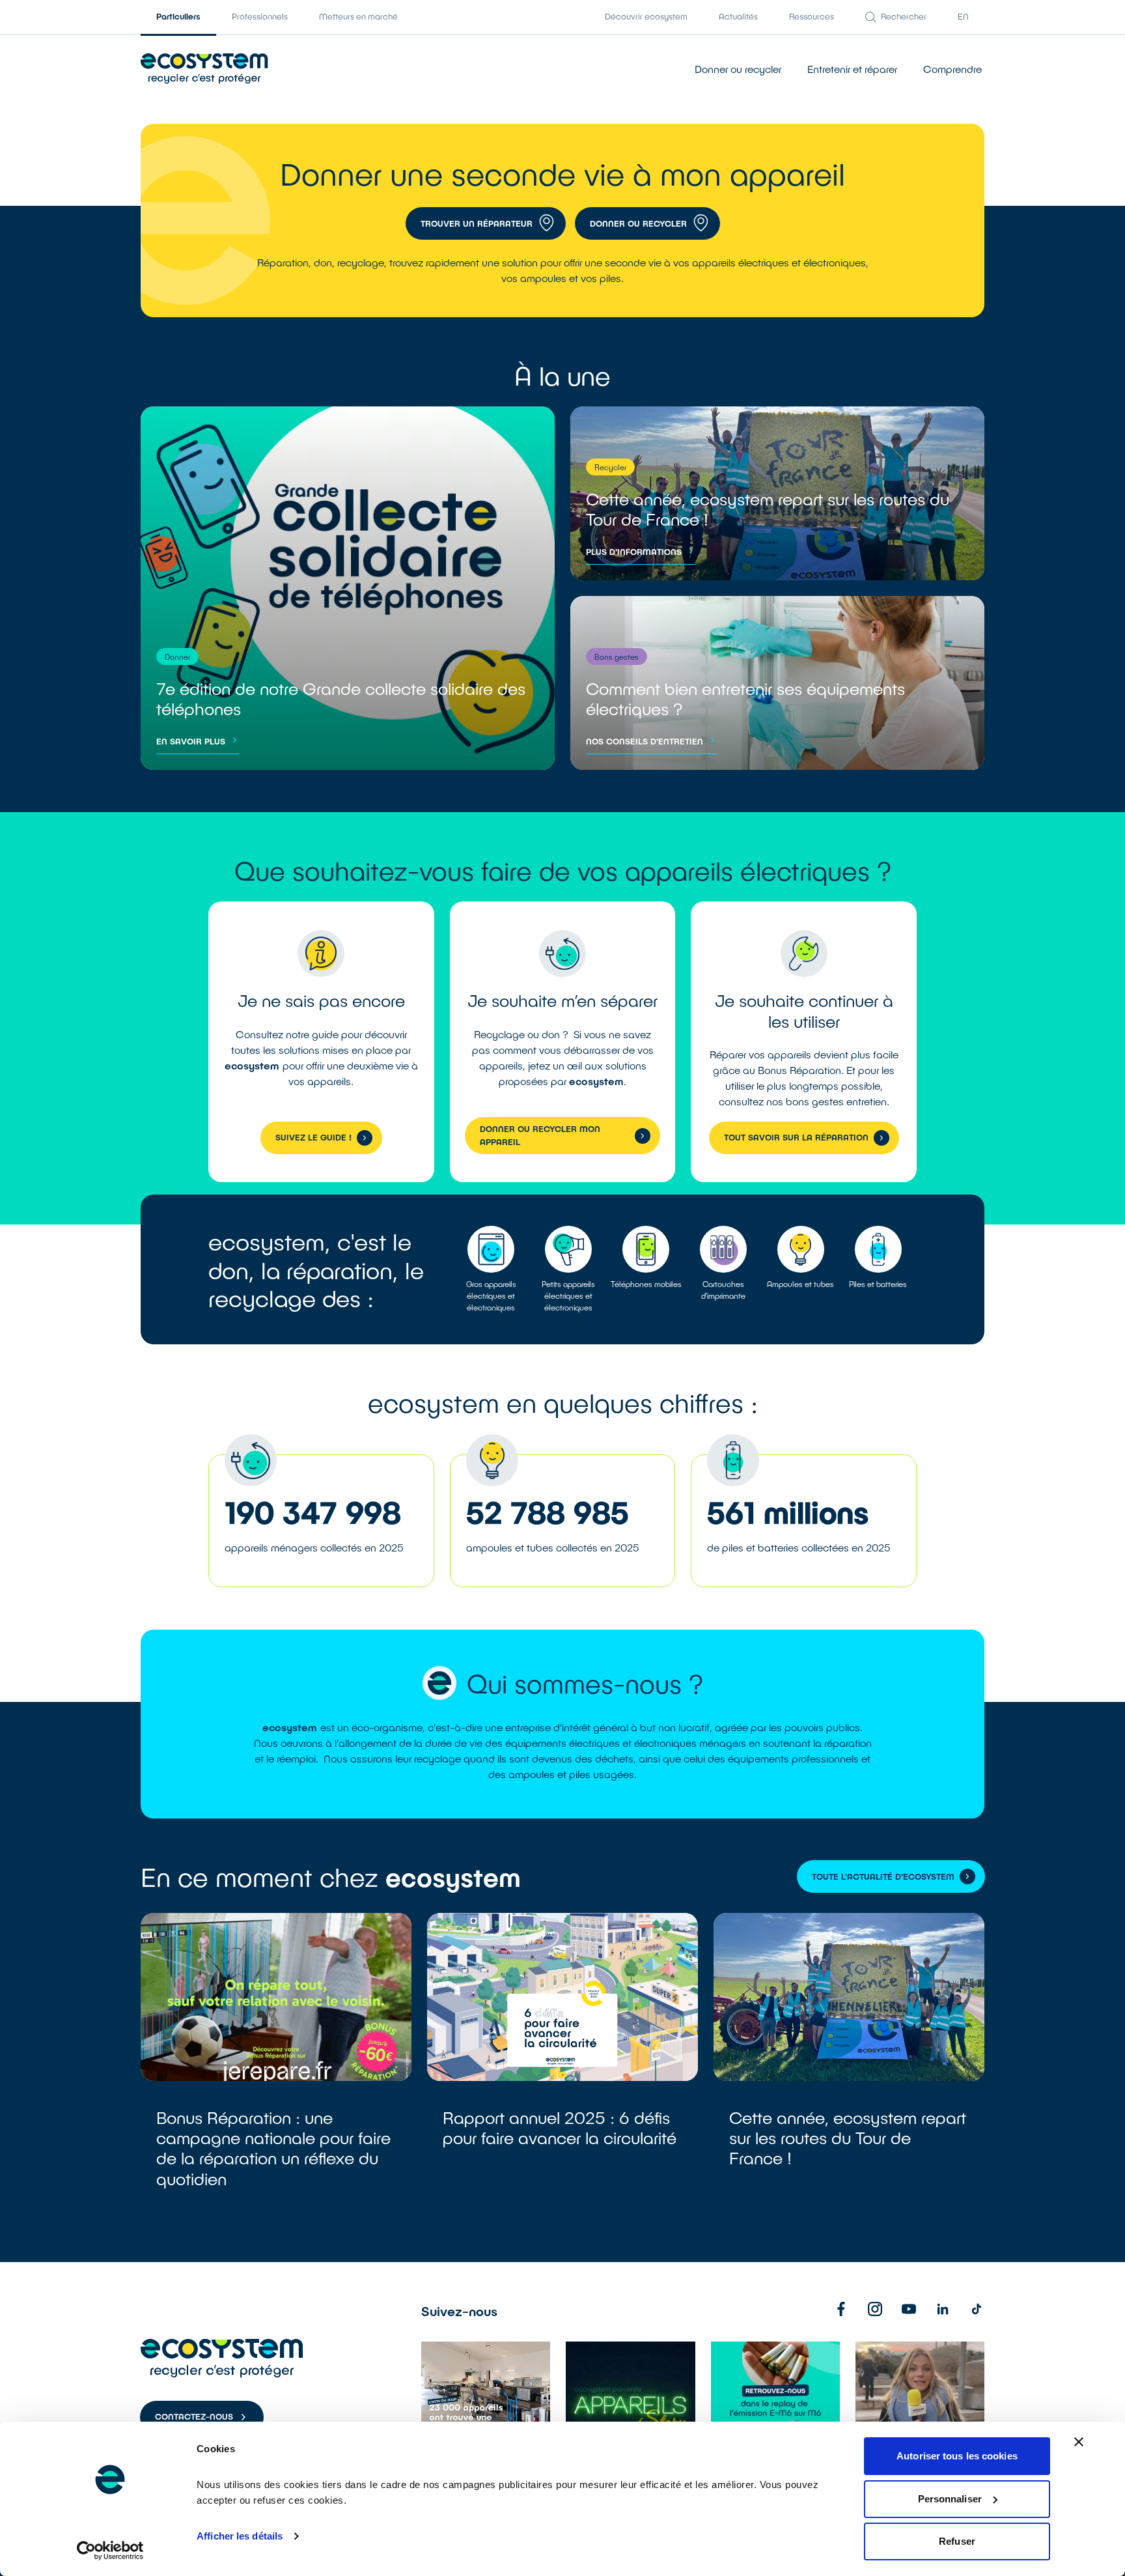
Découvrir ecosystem (646, 16)
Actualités (738, 16)
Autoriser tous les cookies (957, 2456)
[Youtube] (909, 2309)
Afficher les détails (240, 2536)
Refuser (957, 2541)
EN (963, 16)
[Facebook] (841, 2309)
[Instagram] (875, 2309)
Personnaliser (950, 2499)
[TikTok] (977, 2309)
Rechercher (904, 16)
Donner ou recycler (738, 69)
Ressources (812, 16)
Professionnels (260, 16)
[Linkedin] (943, 2309)
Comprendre (952, 69)
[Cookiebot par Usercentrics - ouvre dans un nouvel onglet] (110, 2551)
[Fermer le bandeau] (1079, 2442)
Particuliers (178, 16)
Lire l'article (276, 2066)
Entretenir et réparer (852, 69)
